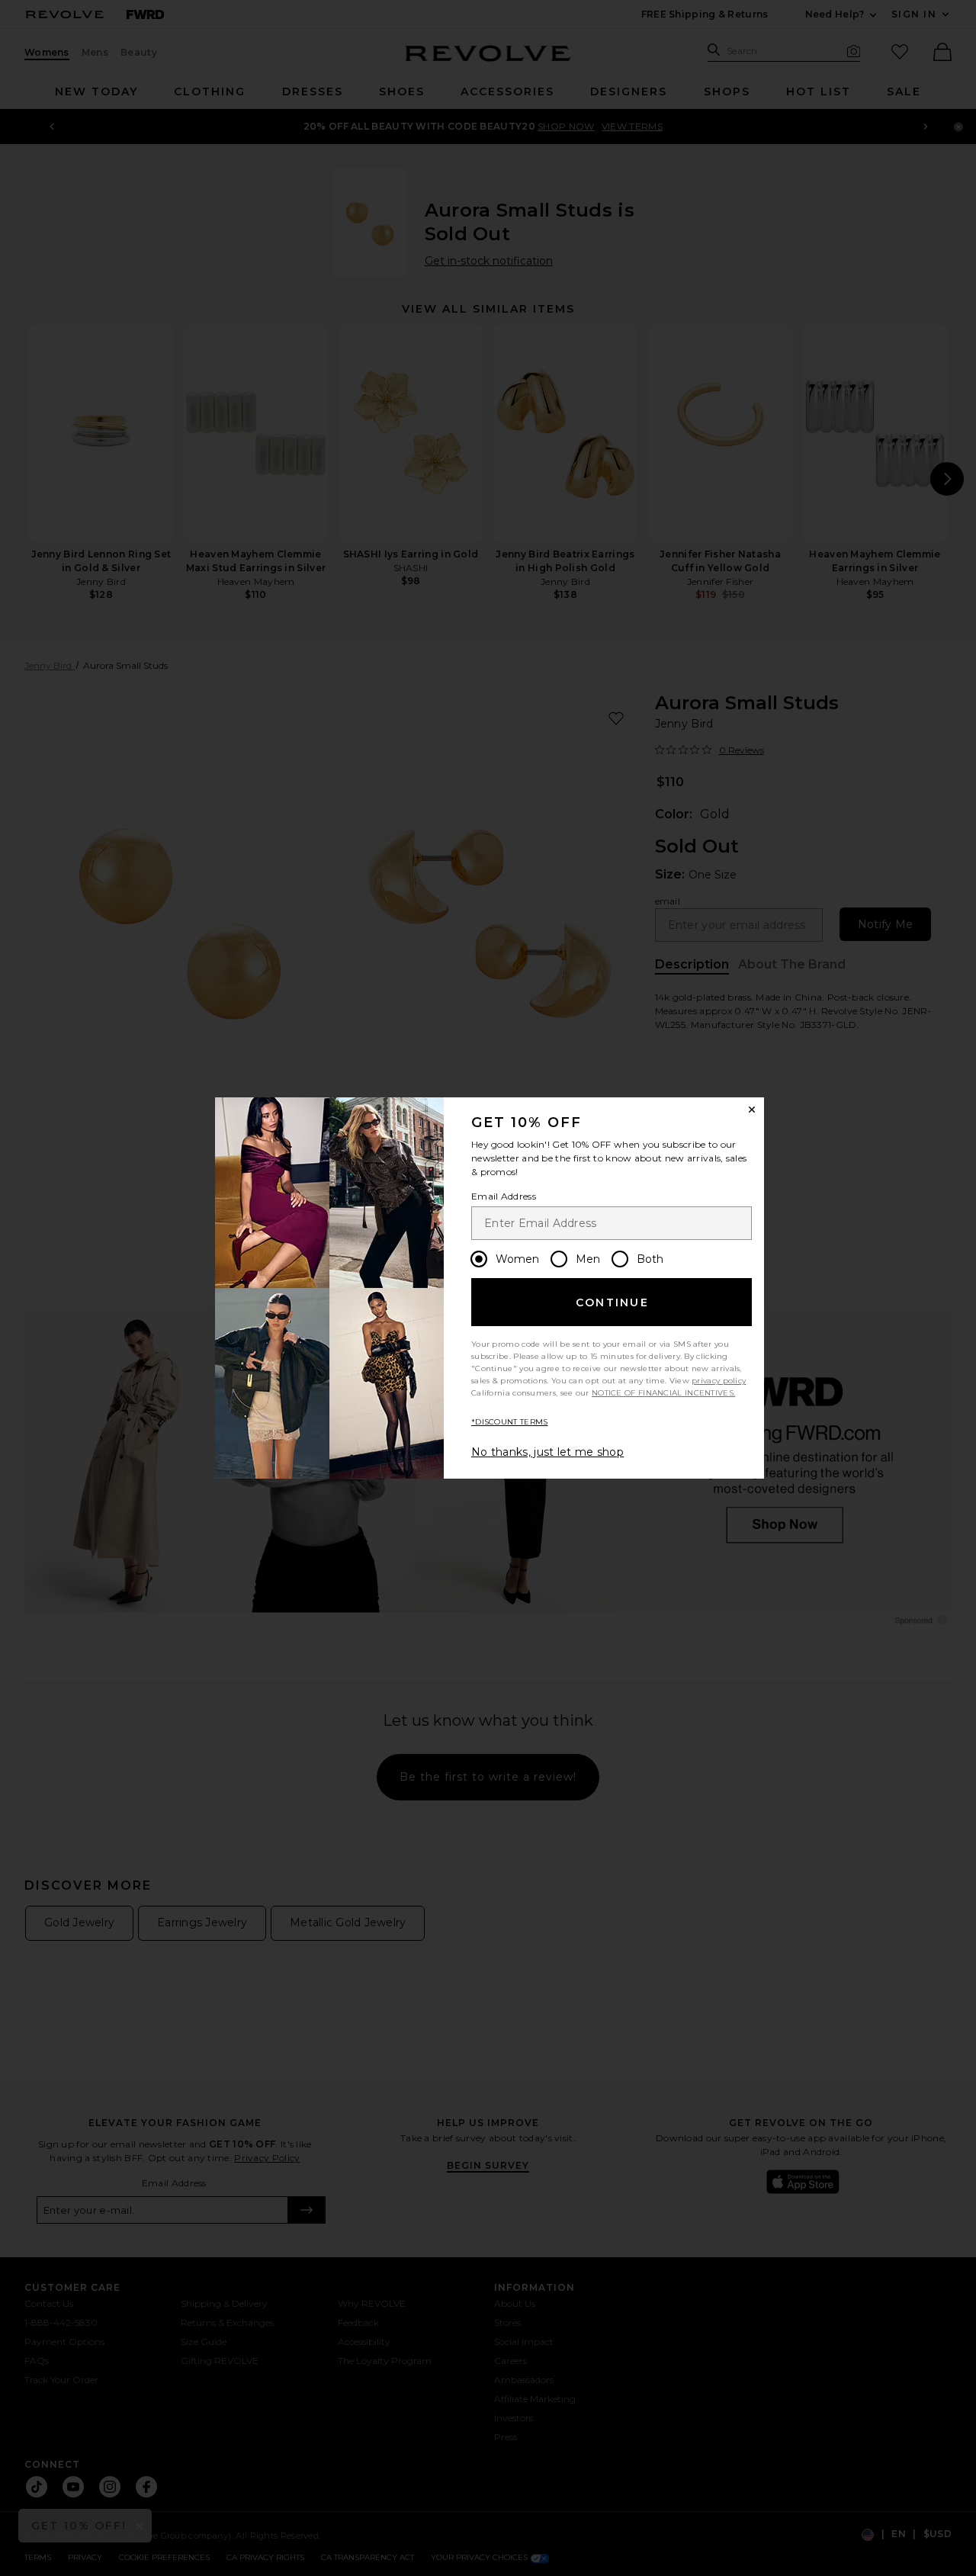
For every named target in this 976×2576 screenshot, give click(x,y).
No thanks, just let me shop (547, 1452)
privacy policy (719, 1381)
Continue (612, 1302)
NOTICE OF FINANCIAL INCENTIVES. (663, 1393)
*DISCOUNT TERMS (510, 1422)
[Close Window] (752, 1110)
